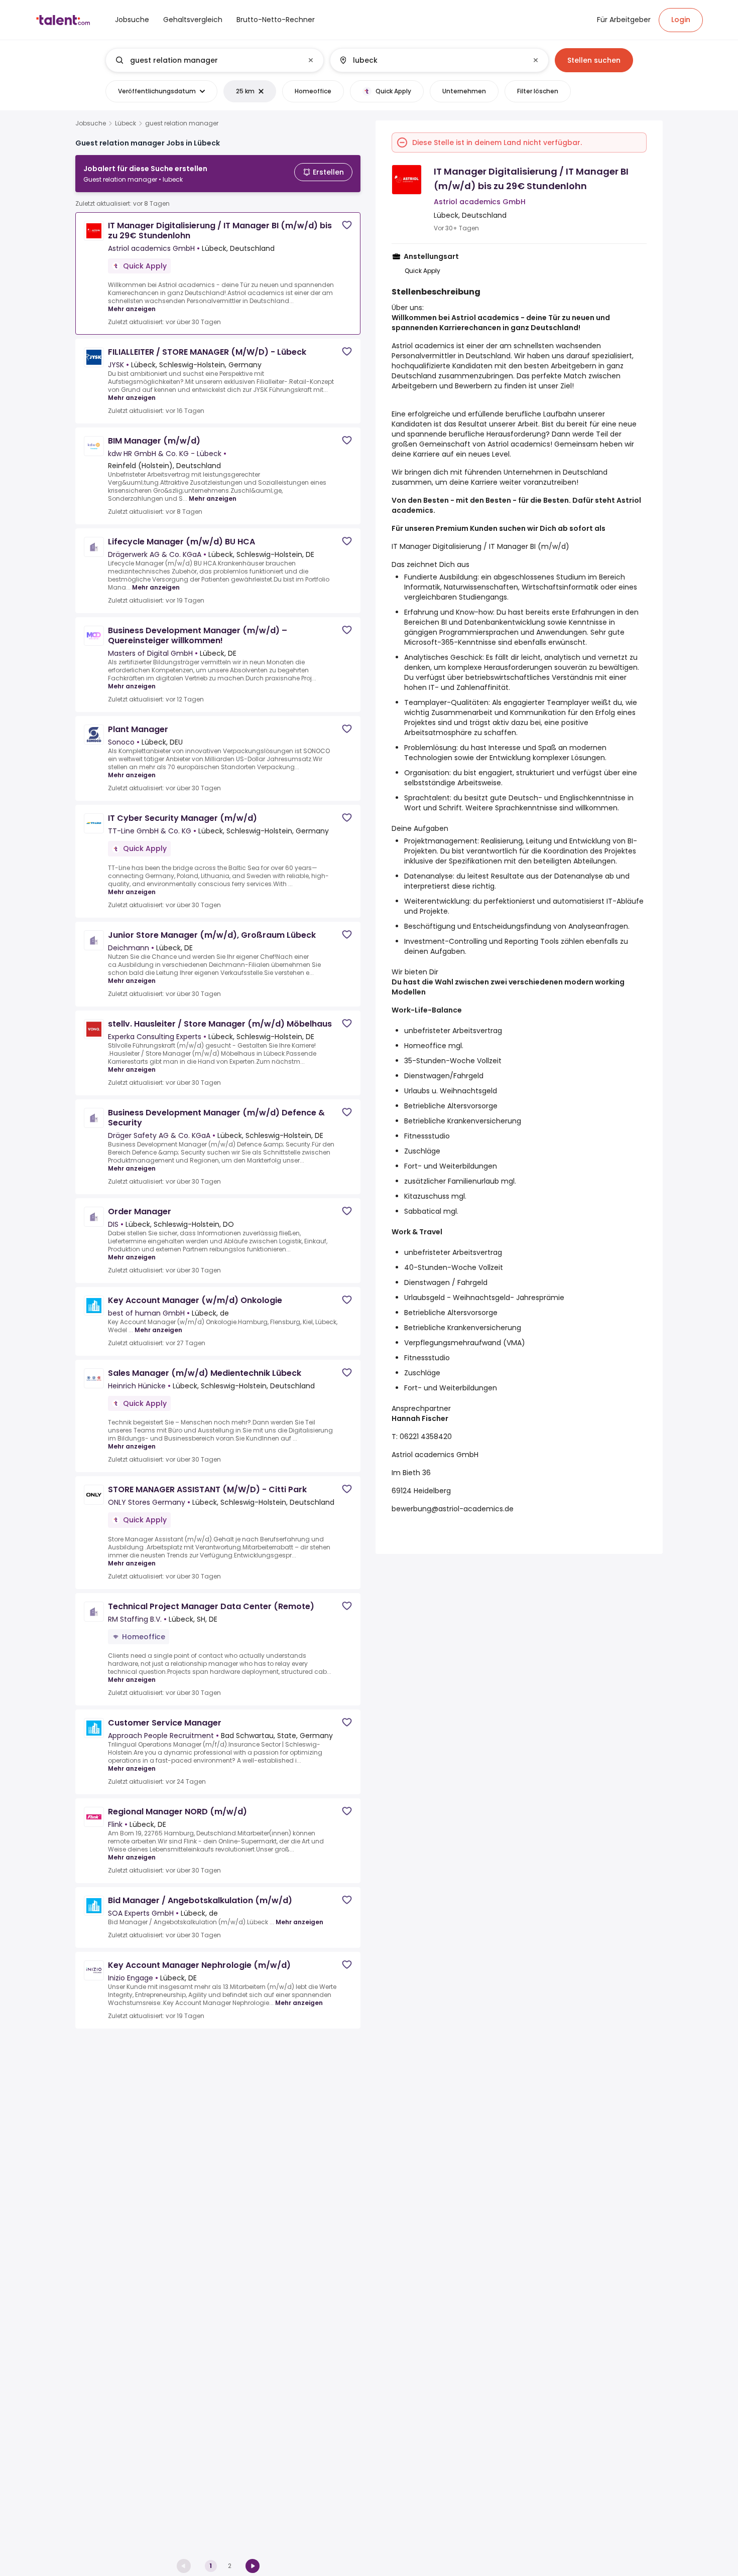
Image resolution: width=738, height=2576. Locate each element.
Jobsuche (91, 123)
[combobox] (214, 60)
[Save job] (347, 225)
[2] (253, 2566)
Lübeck (126, 123)
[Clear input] (311, 60)
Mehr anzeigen (132, 309)
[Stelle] (206, 60)
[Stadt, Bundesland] (431, 60)
